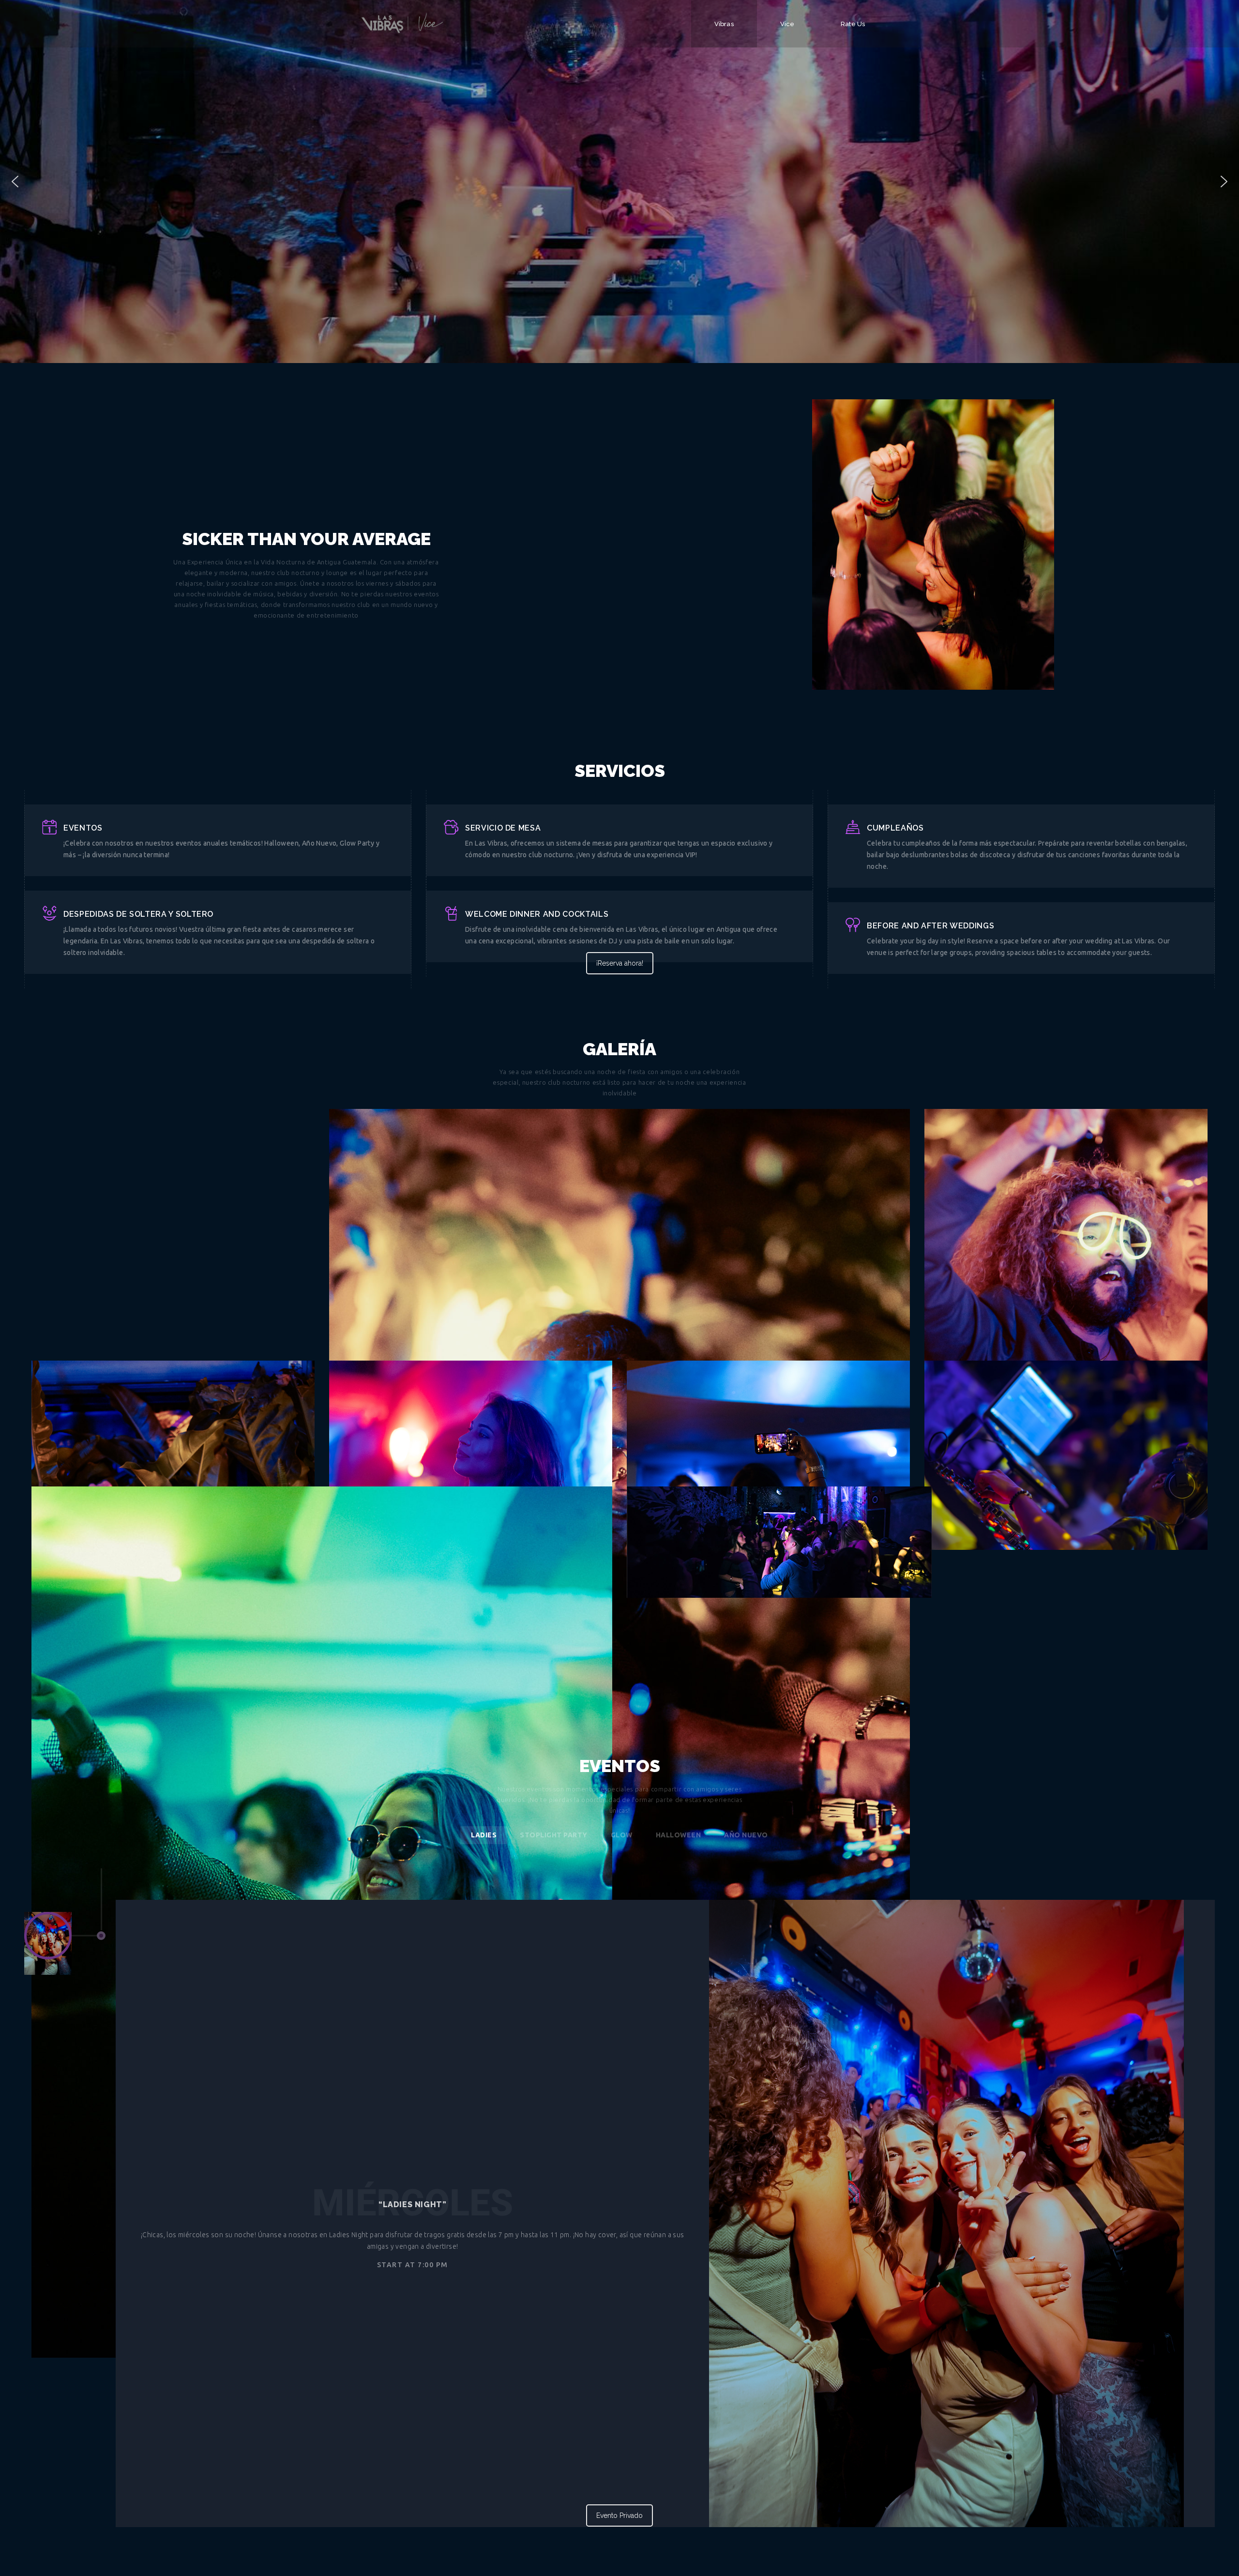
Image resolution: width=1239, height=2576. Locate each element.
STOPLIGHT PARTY (554, 1835)
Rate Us (853, 24)
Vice (787, 24)
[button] (15, 182)
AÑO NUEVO (746, 1835)
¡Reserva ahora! (620, 963)
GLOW (622, 1835)
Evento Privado (619, 2515)
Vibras (724, 24)
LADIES (484, 1835)
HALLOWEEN (679, 1835)
